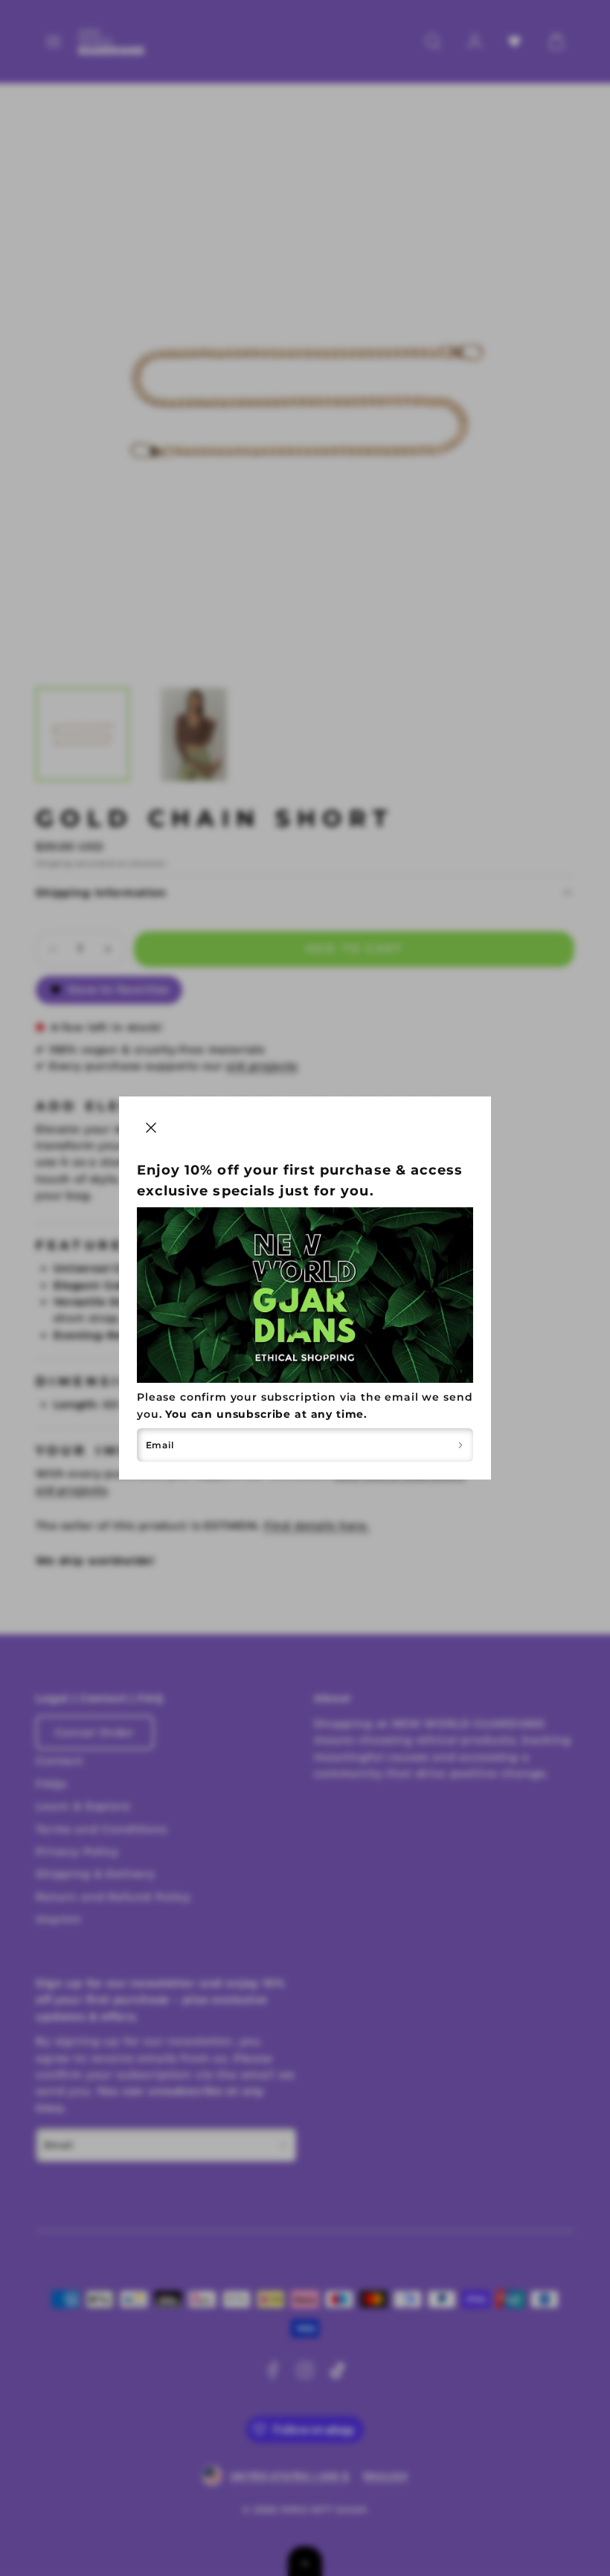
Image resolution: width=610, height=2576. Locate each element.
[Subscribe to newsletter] (460, 1445)
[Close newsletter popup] (151, 1128)
